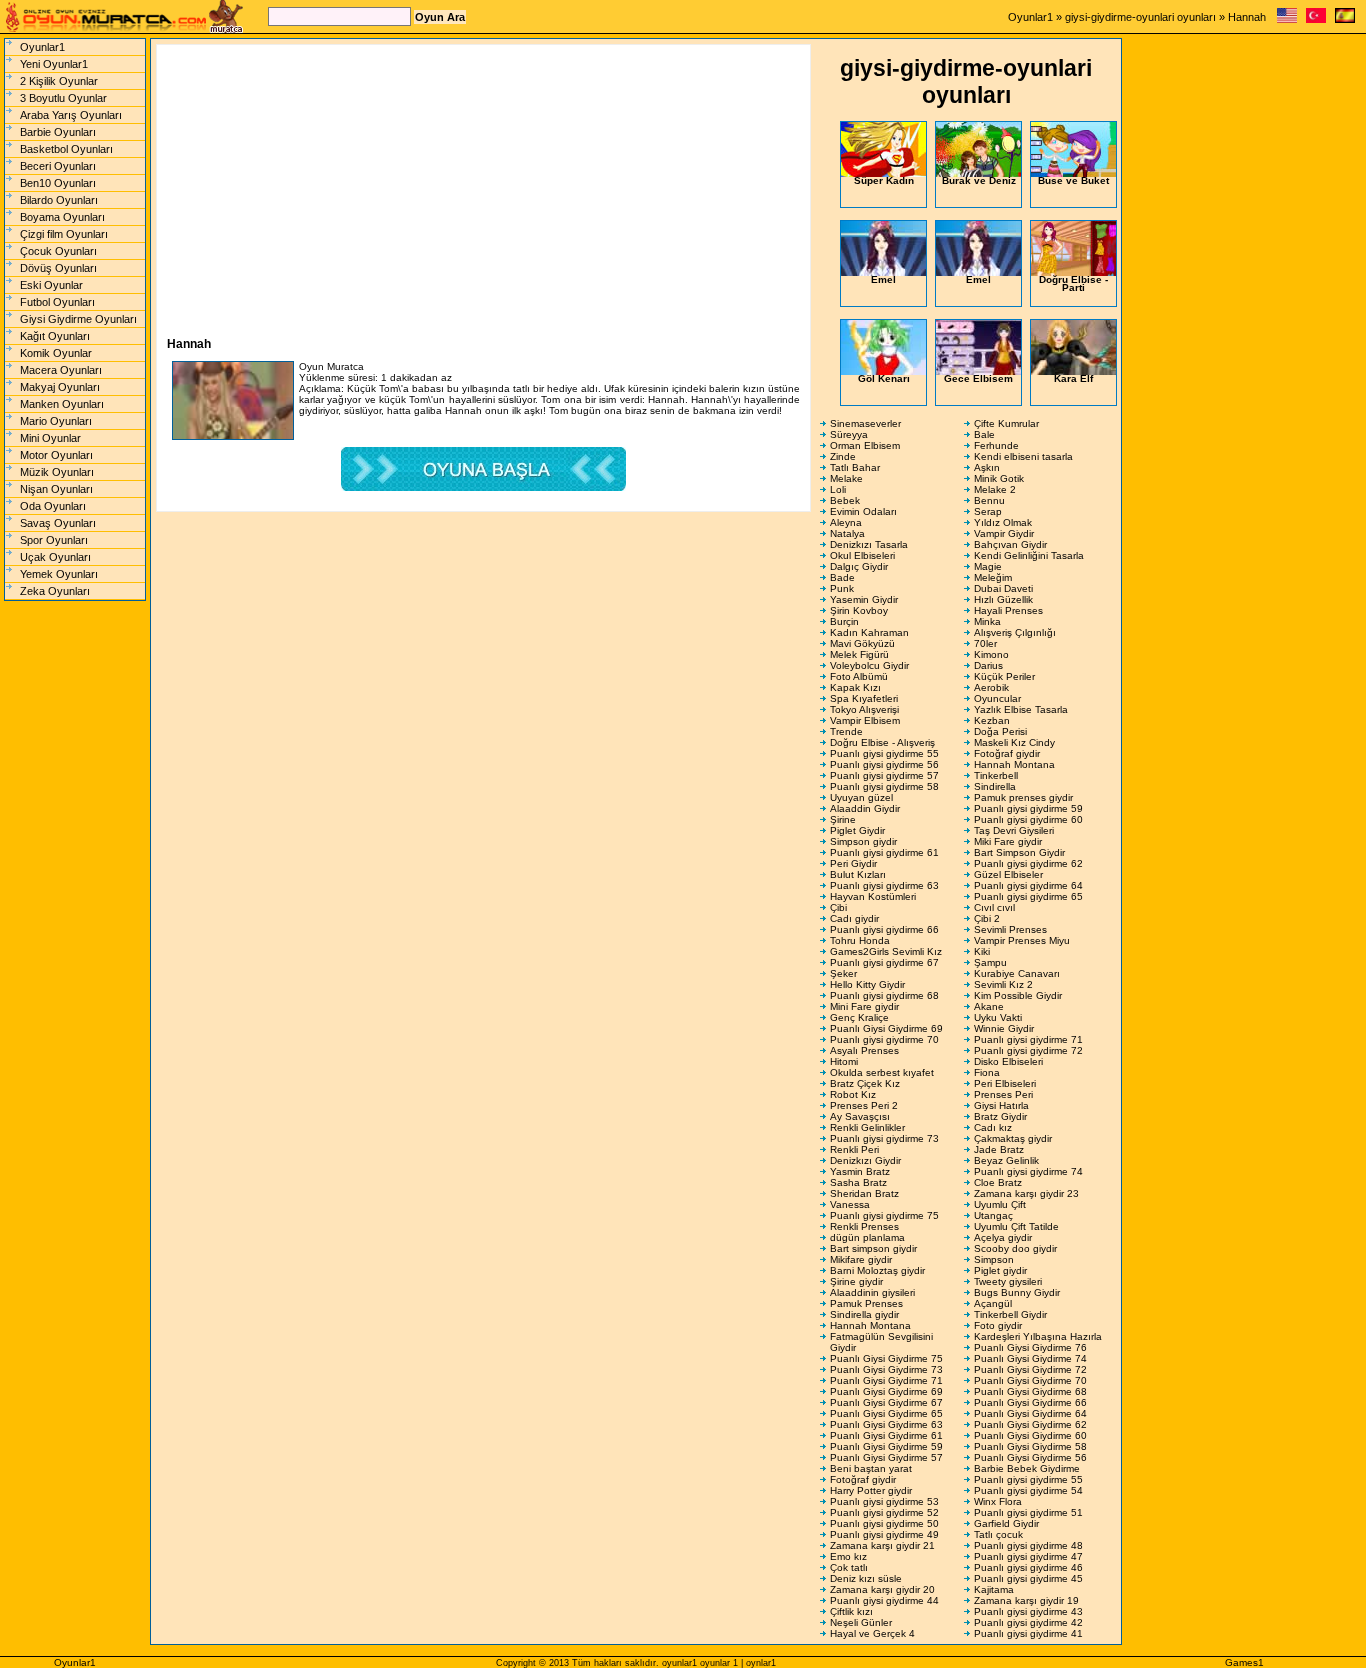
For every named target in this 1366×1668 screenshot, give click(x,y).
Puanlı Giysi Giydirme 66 (1030, 1402)
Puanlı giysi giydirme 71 (1028, 1039)
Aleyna (846, 522)
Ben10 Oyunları (58, 183)
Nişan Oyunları (56, 489)
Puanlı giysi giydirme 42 (1028, 1622)
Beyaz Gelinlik (1006, 1160)
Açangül (993, 1303)
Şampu (990, 962)
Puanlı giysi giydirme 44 (884, 1600)
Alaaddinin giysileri (872, 1292)
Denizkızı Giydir (865, 1160)
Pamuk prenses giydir (1023, 797)
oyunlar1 (679, 1663)
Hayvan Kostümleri (873, 896)
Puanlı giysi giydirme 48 (1028, 1545)
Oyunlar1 (1030, 17)
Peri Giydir (853, 863)
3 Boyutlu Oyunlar (63, 98)
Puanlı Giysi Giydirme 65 (886, 1413)
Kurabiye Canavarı (1017, 973)
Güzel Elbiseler (1008, 874)
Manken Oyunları (62, 404)
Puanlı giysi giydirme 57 (884, 775)
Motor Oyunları (56, 455)
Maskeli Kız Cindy (1014, 742)
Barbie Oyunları (58, 132)
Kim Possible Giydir (1018, 995)
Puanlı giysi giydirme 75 (884, 1215)
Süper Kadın (884, 180)
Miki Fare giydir (1008, 841)
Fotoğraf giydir (1007, 753)
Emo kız (848, 1556)
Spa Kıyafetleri (864, 698)
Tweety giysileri (1008, 1281)
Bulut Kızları (858, 874)
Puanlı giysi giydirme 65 (1028, 896)
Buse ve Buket (1073, 180)
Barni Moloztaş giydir (877, 1270)
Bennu (989, 500)
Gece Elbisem (978, 378)
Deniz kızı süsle (866, 1578)
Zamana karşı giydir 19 (1026, 1600)
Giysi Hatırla (1001, 1105)
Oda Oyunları (53, 506)
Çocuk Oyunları (58, 251)
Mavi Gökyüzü (862, 643)
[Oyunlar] (1316, 19)
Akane (989, 1006)
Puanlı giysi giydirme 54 (1028, 1490)
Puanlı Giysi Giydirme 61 (886, 1435)
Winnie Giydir (1004, 1028)
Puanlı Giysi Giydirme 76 (1030, 1347)
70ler (985, 643)
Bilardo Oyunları (59, 200)
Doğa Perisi (1000, 731)
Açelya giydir (1003, 1237)
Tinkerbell (996, 775)
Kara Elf (1073, 378)
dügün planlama (867, 1237)
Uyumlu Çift (1000, 1204)
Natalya (847, 533)
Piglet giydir (1000, 1270)
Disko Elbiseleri (1008, 1061)
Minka (987, 621)
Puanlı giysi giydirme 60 (1028, 819)
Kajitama (994, 1589)
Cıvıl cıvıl (994, 907)
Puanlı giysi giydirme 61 (884, 852)
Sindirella (995, 786)
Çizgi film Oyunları (64, 234)
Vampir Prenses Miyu (1022, 940)
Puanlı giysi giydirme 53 (884, 1501)
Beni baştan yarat (871, 1468)
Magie (988, 566)
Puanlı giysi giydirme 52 (884, 1512)
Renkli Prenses (864, 1226)
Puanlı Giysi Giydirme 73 (886, 1369)
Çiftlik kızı (851, 1611)
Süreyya (849, 434)
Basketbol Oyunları (66, 149)
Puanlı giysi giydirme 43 (1028, 1611)
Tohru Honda (860, 940)
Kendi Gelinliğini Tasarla (1029, 555)
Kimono (991, 654)
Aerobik (991, 687)
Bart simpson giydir (873, 1248)
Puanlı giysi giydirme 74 (1028, 1171)
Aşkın (987, 467)
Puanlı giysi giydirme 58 (884, 786)
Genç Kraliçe (859, 1017)
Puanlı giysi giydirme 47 (1028, 1556)
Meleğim (993, 577)
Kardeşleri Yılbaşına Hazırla (1038, 1336)
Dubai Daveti (1003, 588)
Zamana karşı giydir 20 (882, 1589)
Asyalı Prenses (864, 1050)
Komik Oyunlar (56, 353)
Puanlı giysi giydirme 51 (1028, 1512)
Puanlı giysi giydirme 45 (1028, 1578)
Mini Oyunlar (50, 438)
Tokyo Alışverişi (864, 709)
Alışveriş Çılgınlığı (1015, 632)
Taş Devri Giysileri (1014, 830)
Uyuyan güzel (861, 797)
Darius (988, 665)
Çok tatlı (849, 1567)
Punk (842, 588)
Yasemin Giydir (864, 599)
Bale (984, 434)
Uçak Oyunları (55, 557)
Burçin (844, 621)
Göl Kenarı (884, 378)
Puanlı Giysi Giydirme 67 (886, 1402)
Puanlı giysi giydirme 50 (884, 1523)
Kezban (992, 720)
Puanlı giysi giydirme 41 (1028, 1633)
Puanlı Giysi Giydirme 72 (1030, 1369)
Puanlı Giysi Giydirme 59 (886, 1446)
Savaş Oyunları (58, 523)
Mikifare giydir (861, 1259)
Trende (846, 731)
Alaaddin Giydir (865, 808)
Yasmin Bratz (860, 1171)
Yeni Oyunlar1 (54, 64)
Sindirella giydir (864, 1314)
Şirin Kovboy (859, 610)
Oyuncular (997, 698)
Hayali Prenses (1008, 610)
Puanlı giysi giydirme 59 (1028, 808)
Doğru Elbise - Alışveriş (882, 742)
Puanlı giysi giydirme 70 (884, 1039)
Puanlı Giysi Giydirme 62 (1030, 1424)
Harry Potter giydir (871, 1490)
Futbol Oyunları (57, 302)
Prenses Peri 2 (864, 1105)
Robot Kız (853, 1094)
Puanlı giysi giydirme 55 (884, 753)
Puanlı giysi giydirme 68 (884, 995)
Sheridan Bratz (864, 1193)
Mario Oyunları (56, 421)
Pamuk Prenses (866, 1303)
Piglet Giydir (857, 830)
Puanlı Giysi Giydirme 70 (1030, 1380)
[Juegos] (1345, 19)
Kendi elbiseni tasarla (1023, 456)
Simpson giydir (863, 841)
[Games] (1287, 19)
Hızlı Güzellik (1003, 599)
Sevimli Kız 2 (1003, 984)
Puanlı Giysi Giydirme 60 (1030, 1435)
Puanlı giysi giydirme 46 (1028, 1567)
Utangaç (993, 1215)
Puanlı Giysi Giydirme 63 (886, 1424)
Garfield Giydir (1006, 1523)
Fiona (987, 1072)
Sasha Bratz (858, 1182)
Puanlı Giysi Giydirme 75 (886, 1358)
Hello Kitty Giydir (867, 984)
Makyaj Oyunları (60, 387)
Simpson (994, 1259)
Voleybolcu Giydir (869, 665)
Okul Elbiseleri (862, 555)
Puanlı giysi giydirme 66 (884, 929)
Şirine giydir (856, 1281)
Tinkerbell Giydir (1010, 1314)
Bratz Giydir (1000, 1116)
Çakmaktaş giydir (1013, 1138)
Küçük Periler (1004, 676)
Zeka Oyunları (55, 591)
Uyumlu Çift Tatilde (1016, 1226)
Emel (978, 279)
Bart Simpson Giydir (1019, 852)
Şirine (843, 819)
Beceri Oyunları (58, 166)
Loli (838, 489)
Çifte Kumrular (1006, 423)
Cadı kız (993, 1127)
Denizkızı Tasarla (869, 544)
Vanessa (850, 1204)
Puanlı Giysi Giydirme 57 (886, 1457)
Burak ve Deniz (979, 180)
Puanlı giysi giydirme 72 (1028, 1050)
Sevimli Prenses (1010, 929)
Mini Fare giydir (864, 1006)
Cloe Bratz (998, 1182)
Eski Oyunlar (51, 285)
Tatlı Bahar (855, 467)
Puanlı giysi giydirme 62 (1028, 863)
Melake (846, 478)
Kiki (982, 951)
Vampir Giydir (1004, 533)
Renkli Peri (854, 1149)
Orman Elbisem (865, 445)
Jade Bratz (999, 1149)
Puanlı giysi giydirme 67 (884, 962)
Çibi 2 (987, 918)
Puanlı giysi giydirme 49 (884, 1534)
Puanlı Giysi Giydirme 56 (1030, 1457)
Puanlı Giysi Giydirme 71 (886, 1380)
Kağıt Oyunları (55, 336)
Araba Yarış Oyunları (71, 115)
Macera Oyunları (61, 370)
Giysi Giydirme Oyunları (78, 319)
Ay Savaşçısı (860, 1116)
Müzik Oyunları (57, 472)
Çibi (838, 907)
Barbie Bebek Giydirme (1027, 1468)
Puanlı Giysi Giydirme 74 (1030, 1358)
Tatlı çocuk (998, 1534)
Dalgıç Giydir (859, 566)
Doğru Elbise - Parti (1073, 283)
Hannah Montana (1014, 764)
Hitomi (844, 1061)
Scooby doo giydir (1015, 1248)
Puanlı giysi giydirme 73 (884, 1138)
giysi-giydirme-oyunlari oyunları (1140, 17)
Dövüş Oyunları (58, 268)
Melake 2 (995, 489)
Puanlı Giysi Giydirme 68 (1030, 1391)
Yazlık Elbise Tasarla (1021, 709)
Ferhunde (996, 445)
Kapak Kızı (855, 687)
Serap (988, 511)
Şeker (843, 973)
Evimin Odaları (863, 511)
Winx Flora (998, 1501)
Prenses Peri (1003, 1094)
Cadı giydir (854, 918)
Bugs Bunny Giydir (1017, 1292)
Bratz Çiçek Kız (865, 1083)
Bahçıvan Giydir (1010, 544)
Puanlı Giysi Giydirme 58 (1030, 1446)
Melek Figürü (859, 654)
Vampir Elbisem (865, 720)
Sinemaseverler (865, 423)
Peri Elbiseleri (1005, 1083)
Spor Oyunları (54, 540)
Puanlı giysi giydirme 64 (1028, 885)
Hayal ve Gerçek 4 (872, 1633)
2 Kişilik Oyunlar (59, 81)
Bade (842, 577)
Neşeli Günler (861, 1622)
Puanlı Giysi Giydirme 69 (886, 1028)
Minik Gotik (999, 478)
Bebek (845, 500)
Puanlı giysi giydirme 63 (884, 885)
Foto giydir (998, 1325)
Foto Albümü (859, 676)
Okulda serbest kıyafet (882, 1072)
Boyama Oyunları (62, 217)
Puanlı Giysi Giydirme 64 (1030, 1413)
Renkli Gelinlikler (867, 1127)
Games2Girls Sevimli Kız (886, 951)
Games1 (1244, 1662)
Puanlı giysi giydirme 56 (884, 764)
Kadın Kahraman (869, 632)
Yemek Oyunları (59, 574)
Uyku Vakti (998, 1017)
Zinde (843, 456)
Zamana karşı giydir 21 (882, 1545)
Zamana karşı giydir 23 (1026, 1193)
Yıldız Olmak (1003, 522)
